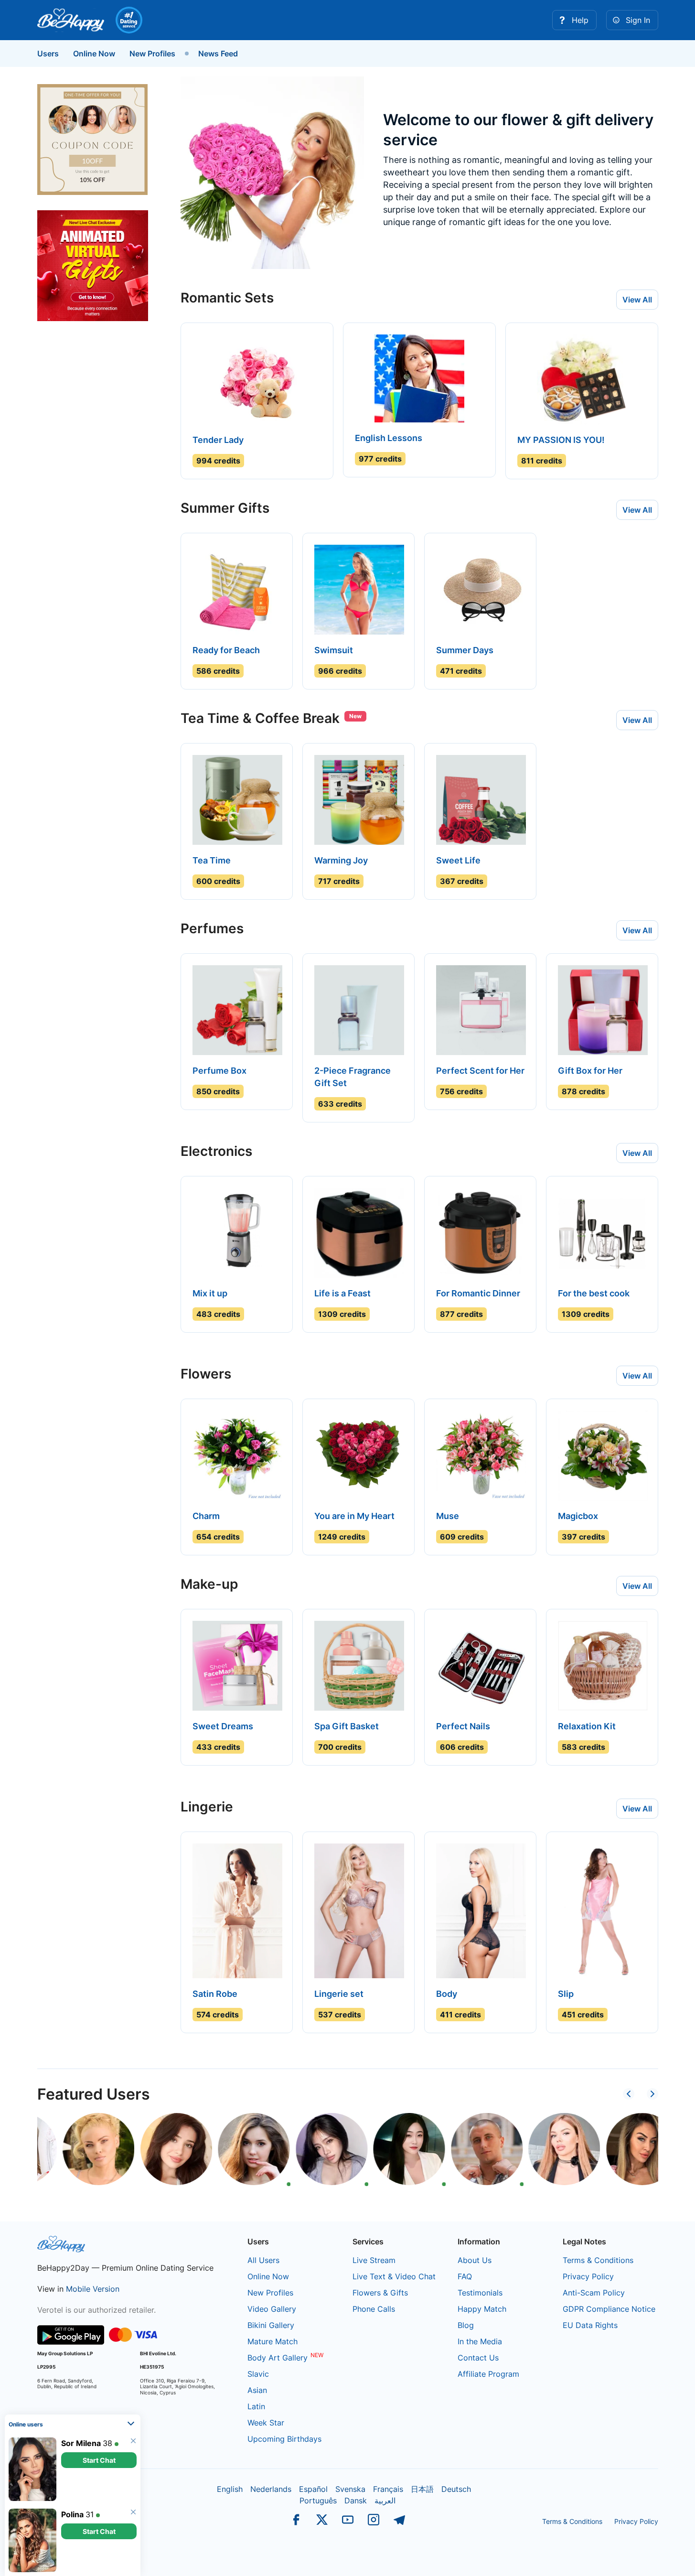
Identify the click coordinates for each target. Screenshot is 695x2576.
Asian (257, 2390)
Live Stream (374, 2260)
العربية (385, 2501)
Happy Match (482, 2309)
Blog (466, 2325)
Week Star (266, 2423)
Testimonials (480, 2293)
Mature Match (273, 2341)
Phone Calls (374, 2309)
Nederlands (271, 2489)
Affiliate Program (488, 2374)
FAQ (465, 2276)
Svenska (350, 2489)
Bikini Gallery (271, 2325)
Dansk (356, 2501)
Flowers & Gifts (380, 2293)
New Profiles (152, 54)
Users (48, 54)
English (230, 2489)
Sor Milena (81, 2443)
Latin (256, 2406)
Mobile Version (93, 2289)
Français (388, 2489)
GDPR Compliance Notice (609, 2309)
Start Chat (99, 2460)
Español (313, 2489)
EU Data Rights (590, 2325)
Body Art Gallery (278, 2358)
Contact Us (478, 2358)
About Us (475, 2260)
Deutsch (456, 2489)
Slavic (258, 2374)
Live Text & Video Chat (394, 2276)
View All (637, 300)
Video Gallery (272, 2309)
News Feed (218, 54)
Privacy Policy (588, 2276)
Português (318, 2501)
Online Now (94, 54)
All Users (263, 2260)
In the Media (480, 2341)
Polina (72, 2514)
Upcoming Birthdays (284, 2439)
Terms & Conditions (598, 2260)
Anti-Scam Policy (594, 2293)
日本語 (422, 2489)
